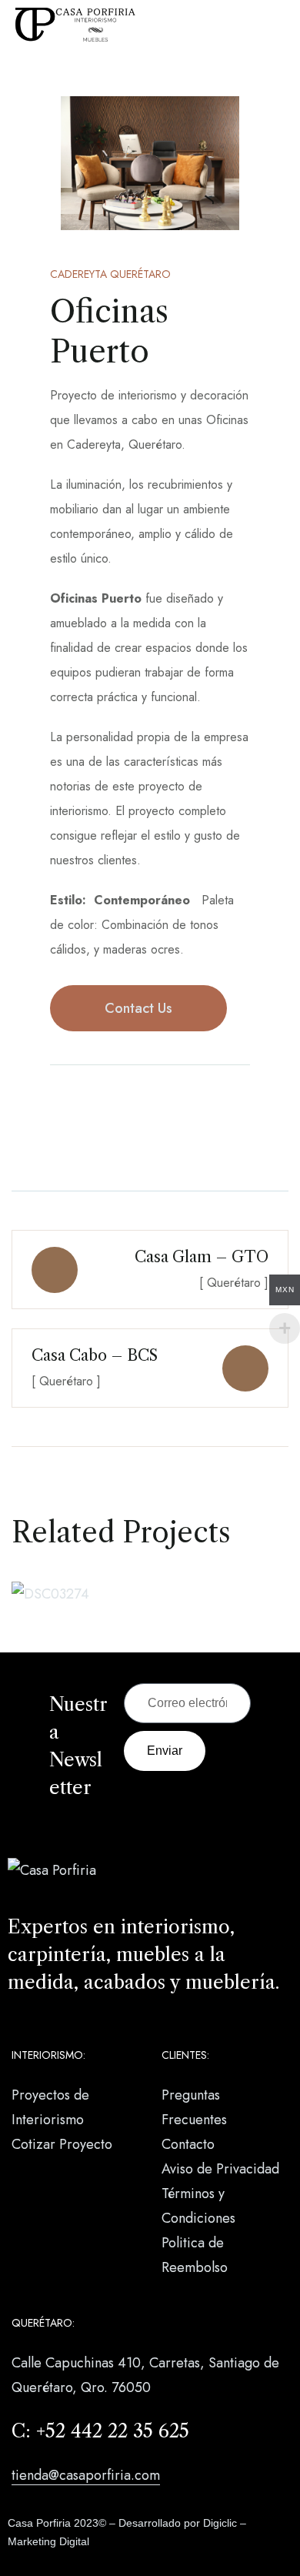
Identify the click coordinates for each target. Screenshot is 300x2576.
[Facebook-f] (58, 1106)
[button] (53, 164)
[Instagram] (88, 1106)
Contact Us (138, 1008)
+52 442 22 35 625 (113, 2431)
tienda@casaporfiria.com (86, 2475)
